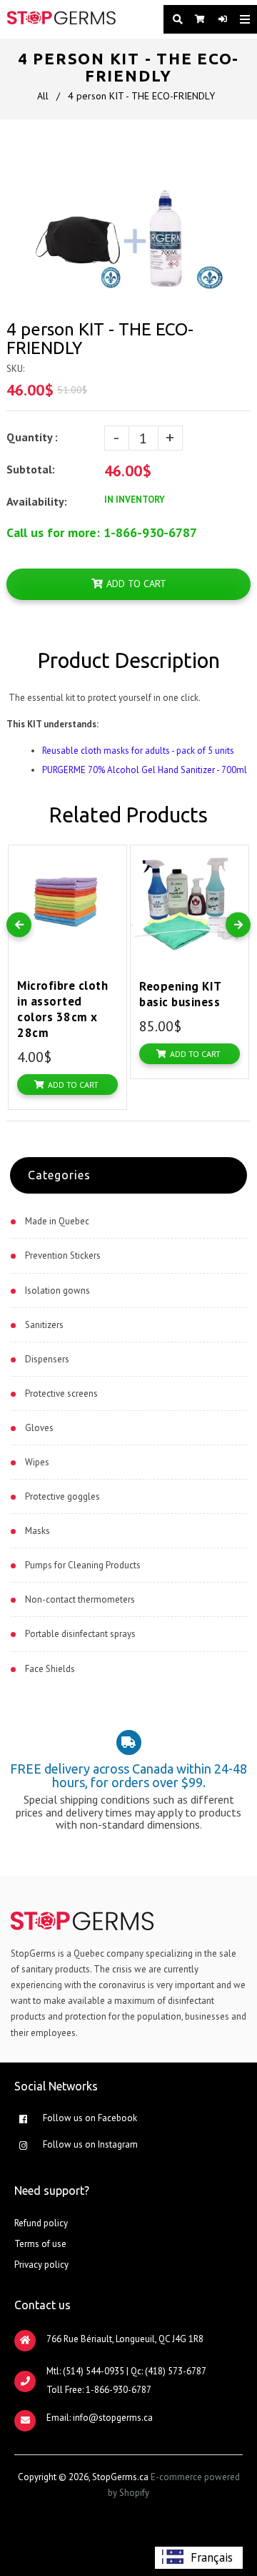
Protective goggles (62, 1496)
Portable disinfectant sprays (80, 1634)
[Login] (218, 19)
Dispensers (47, 1359)
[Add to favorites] (112, 859)
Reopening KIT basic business (180, 994)
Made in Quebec (57, 1221)
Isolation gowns (57, 1291)
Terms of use (40, 2244)
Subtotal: (32, 469)
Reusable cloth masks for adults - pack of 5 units (138, 751)
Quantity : (32, 437)
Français (212, 2557)
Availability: (37, 501)
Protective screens (61, 1393)
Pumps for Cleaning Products (83, 1565)
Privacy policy (41, 2265)
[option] (199, 2558)
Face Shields (50, 1669)
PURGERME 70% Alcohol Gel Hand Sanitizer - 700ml (145, 770)
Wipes (37, 1462)
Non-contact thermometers (80, 1599)
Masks (37, 1531)
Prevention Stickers (63, 1255)
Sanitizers (44, 1325)
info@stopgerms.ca (113, 2418)
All (43, 96)
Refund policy (41, 2223)
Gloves (39, 1428)
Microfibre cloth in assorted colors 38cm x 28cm (62, 1009)
